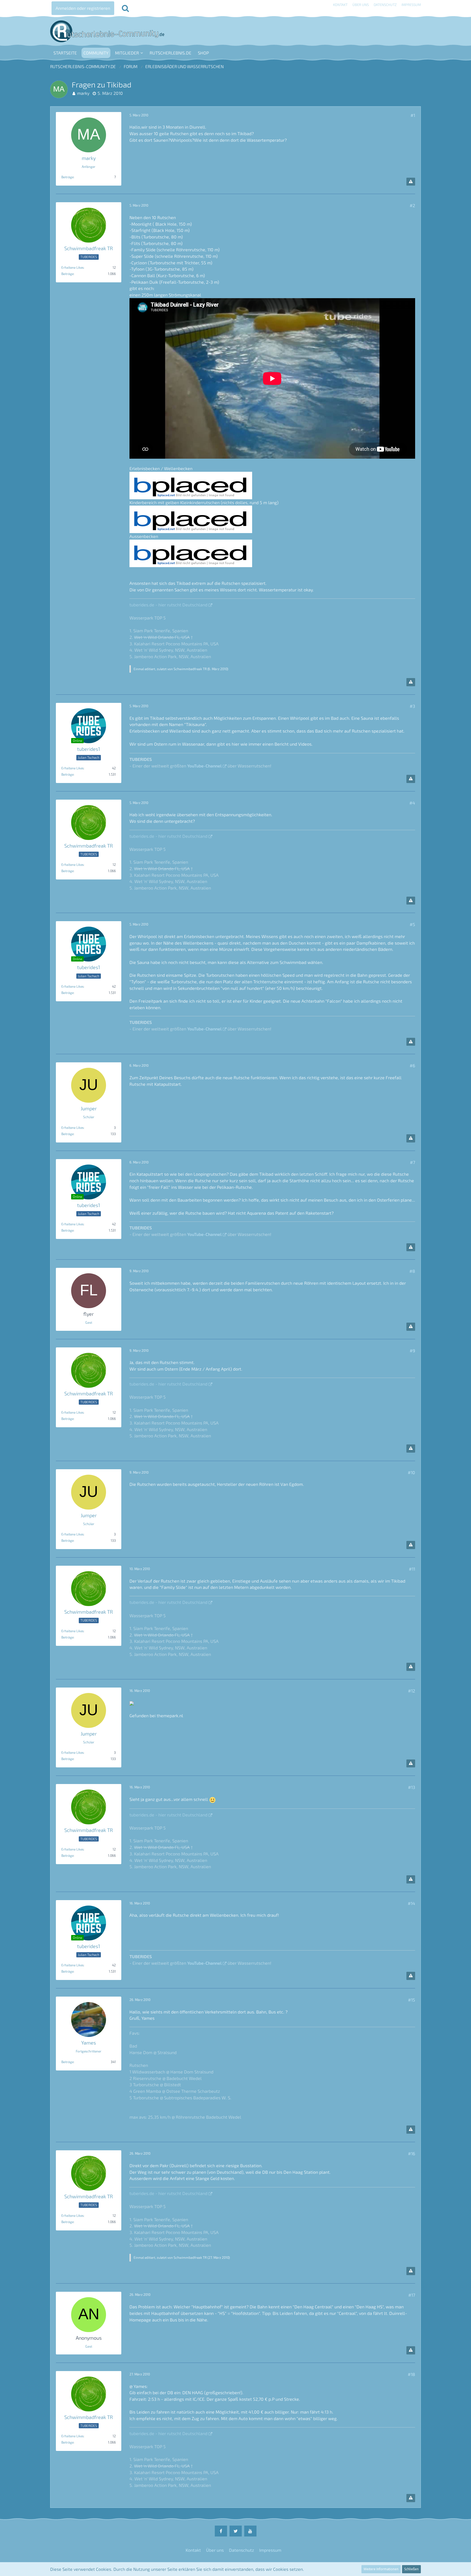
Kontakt (340, 5)
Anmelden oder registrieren (83, 8)
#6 (412, 1065)
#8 (412, 1271)
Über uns (361, 5)
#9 (412, 1351)
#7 (413, 1162)
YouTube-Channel (204, 766)
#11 (412, 1569)
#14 (411, 1903)
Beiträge (67, 177)
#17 (412, 2295)
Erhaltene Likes (73, 267)
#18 (411, 2374)
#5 (412, 924)
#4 (412, 803)
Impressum (411, 5)
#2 (412, 205)
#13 (412, 1787)
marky (83, 93)
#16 (412, 2153)
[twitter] (236, 2531)
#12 (412, 1691)
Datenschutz (385, 5)
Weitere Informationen (381, 2569)
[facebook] (221, 2531)
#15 (412, 2000)
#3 (412, 706)
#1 (413, 115)
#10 (411, 1472)
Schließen (411, 2569)
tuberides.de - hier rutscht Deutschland (168, 605)
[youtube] (250, 2531)
